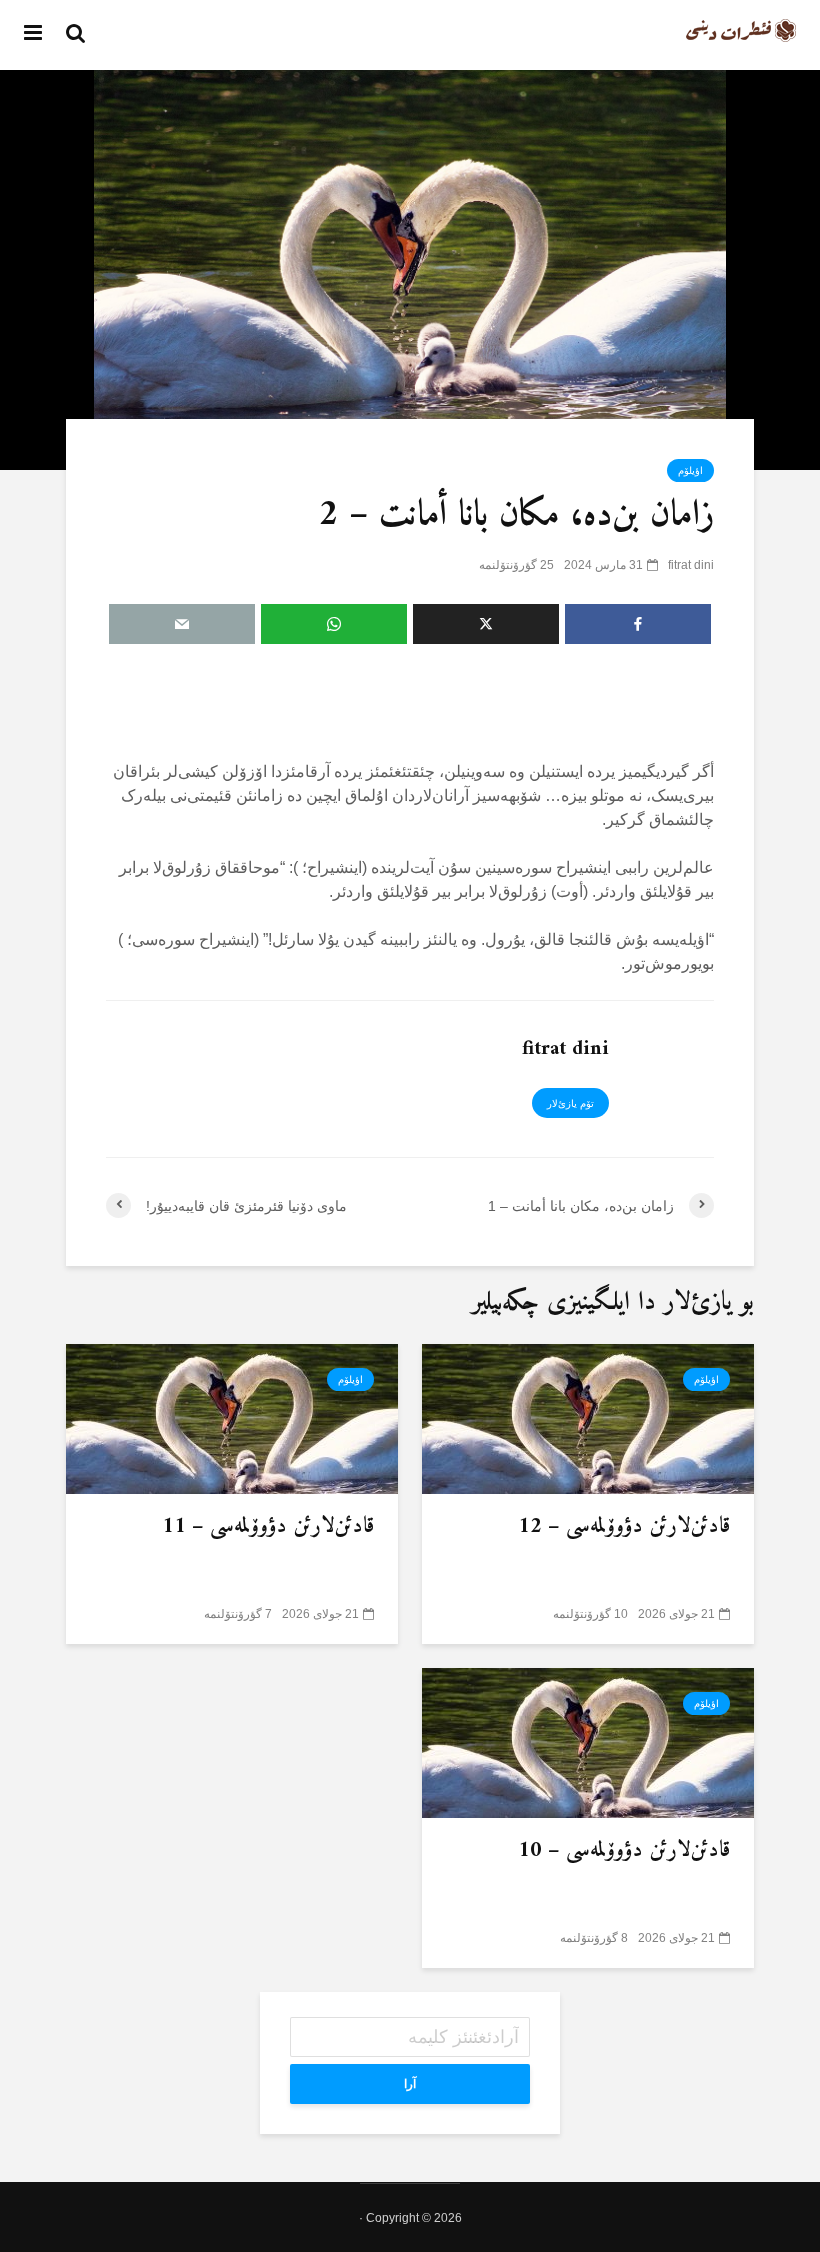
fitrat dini (691, 565)
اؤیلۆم (690, 470)
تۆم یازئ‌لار (570, 1103)
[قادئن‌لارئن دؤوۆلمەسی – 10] (588, 1741)
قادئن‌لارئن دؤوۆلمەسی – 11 (268, 1527)
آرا (410, 2084)
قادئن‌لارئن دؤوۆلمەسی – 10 (624, 1851)
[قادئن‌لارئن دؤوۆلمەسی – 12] (588, 1417)
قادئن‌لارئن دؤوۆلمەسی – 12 (624, 1527)
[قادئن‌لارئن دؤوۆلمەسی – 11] (232, 1417)
